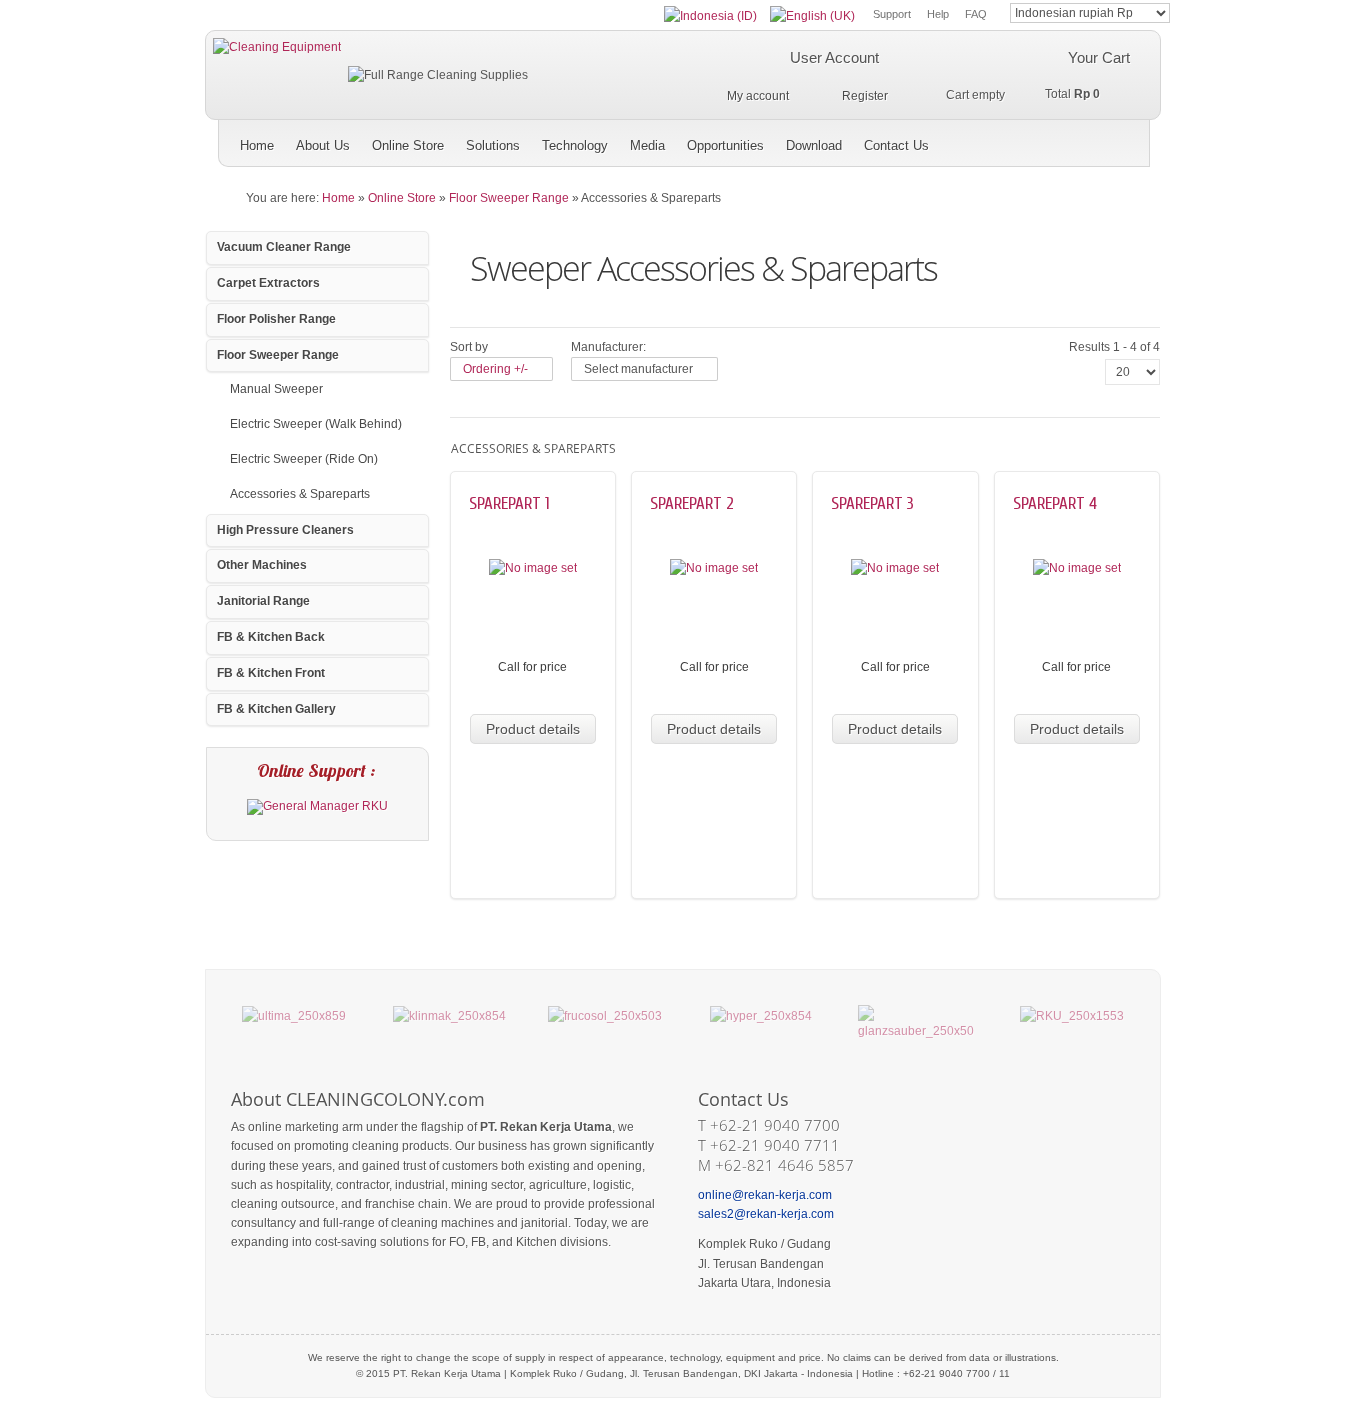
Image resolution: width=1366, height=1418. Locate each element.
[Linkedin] (1130, 138)
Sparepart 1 (509, 503)
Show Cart (957, 94)
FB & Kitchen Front (271, 673)
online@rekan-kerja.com (765, 1195)
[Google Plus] (1037, 138)
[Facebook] (1068, 138)
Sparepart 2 (692, 503)
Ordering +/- (495, 369)
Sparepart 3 (872, 503)
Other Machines (262, 565)
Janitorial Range (263, 601)
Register (865, 96)
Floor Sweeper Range (509, 198)
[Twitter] (1006, 138)
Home (338, 198)
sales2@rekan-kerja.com (766, 1214)
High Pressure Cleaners (285, 530)
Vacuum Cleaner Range (284, 247)
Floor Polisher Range (276, 319)
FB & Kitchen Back (271, 637)
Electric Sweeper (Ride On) (304, 459)
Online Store (402, 198)
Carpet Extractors (268, 283)
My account (758, 96)
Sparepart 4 (1055, 503)
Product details (533, 729)
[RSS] (1099, 138)
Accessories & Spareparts (300, 494)
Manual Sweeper (276, 389)
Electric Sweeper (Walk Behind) (316, 424)
